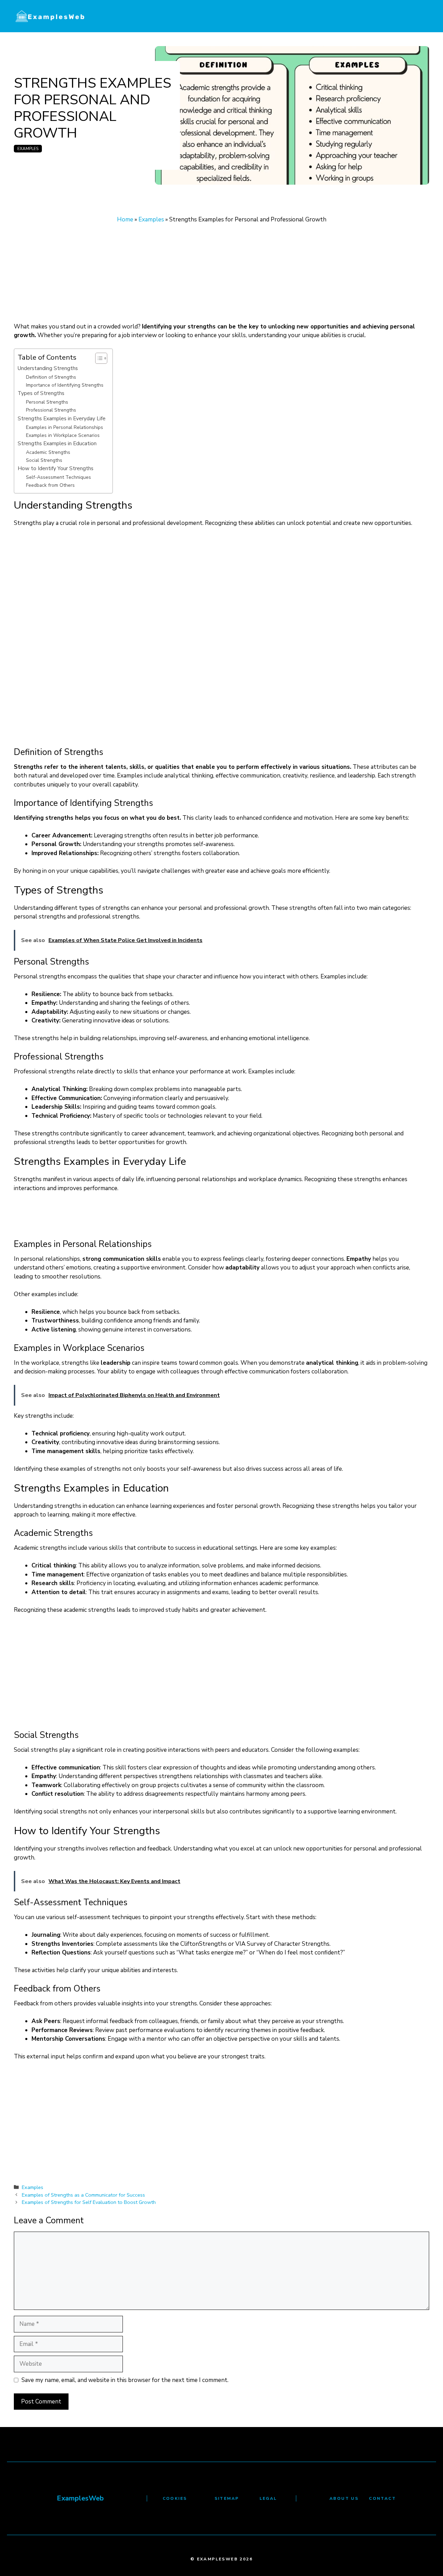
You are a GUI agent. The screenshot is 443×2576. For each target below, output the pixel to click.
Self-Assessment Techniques (58, 477)
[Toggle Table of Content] (98, 358)
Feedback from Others (50, 485)
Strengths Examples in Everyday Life (62, 418)
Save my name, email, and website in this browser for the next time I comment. (125, 2380)
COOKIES (175, 2498)
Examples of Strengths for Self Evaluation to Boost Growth (89, 2202)
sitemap (227, 2498)
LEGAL (268, 2498)
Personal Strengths (47, 402)
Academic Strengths (48, 452)
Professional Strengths (51, 410)
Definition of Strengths (51, 377)
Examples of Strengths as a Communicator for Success (83, 2195)
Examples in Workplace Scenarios (63, 435)
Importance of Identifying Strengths (65, 385)
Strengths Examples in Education (57, 443)
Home (125, 219)
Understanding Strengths (48, 368)
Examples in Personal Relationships (65, 427)
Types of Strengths (41, 393)
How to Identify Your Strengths (56, 468)
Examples (28, 149)
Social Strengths (44, 460)
